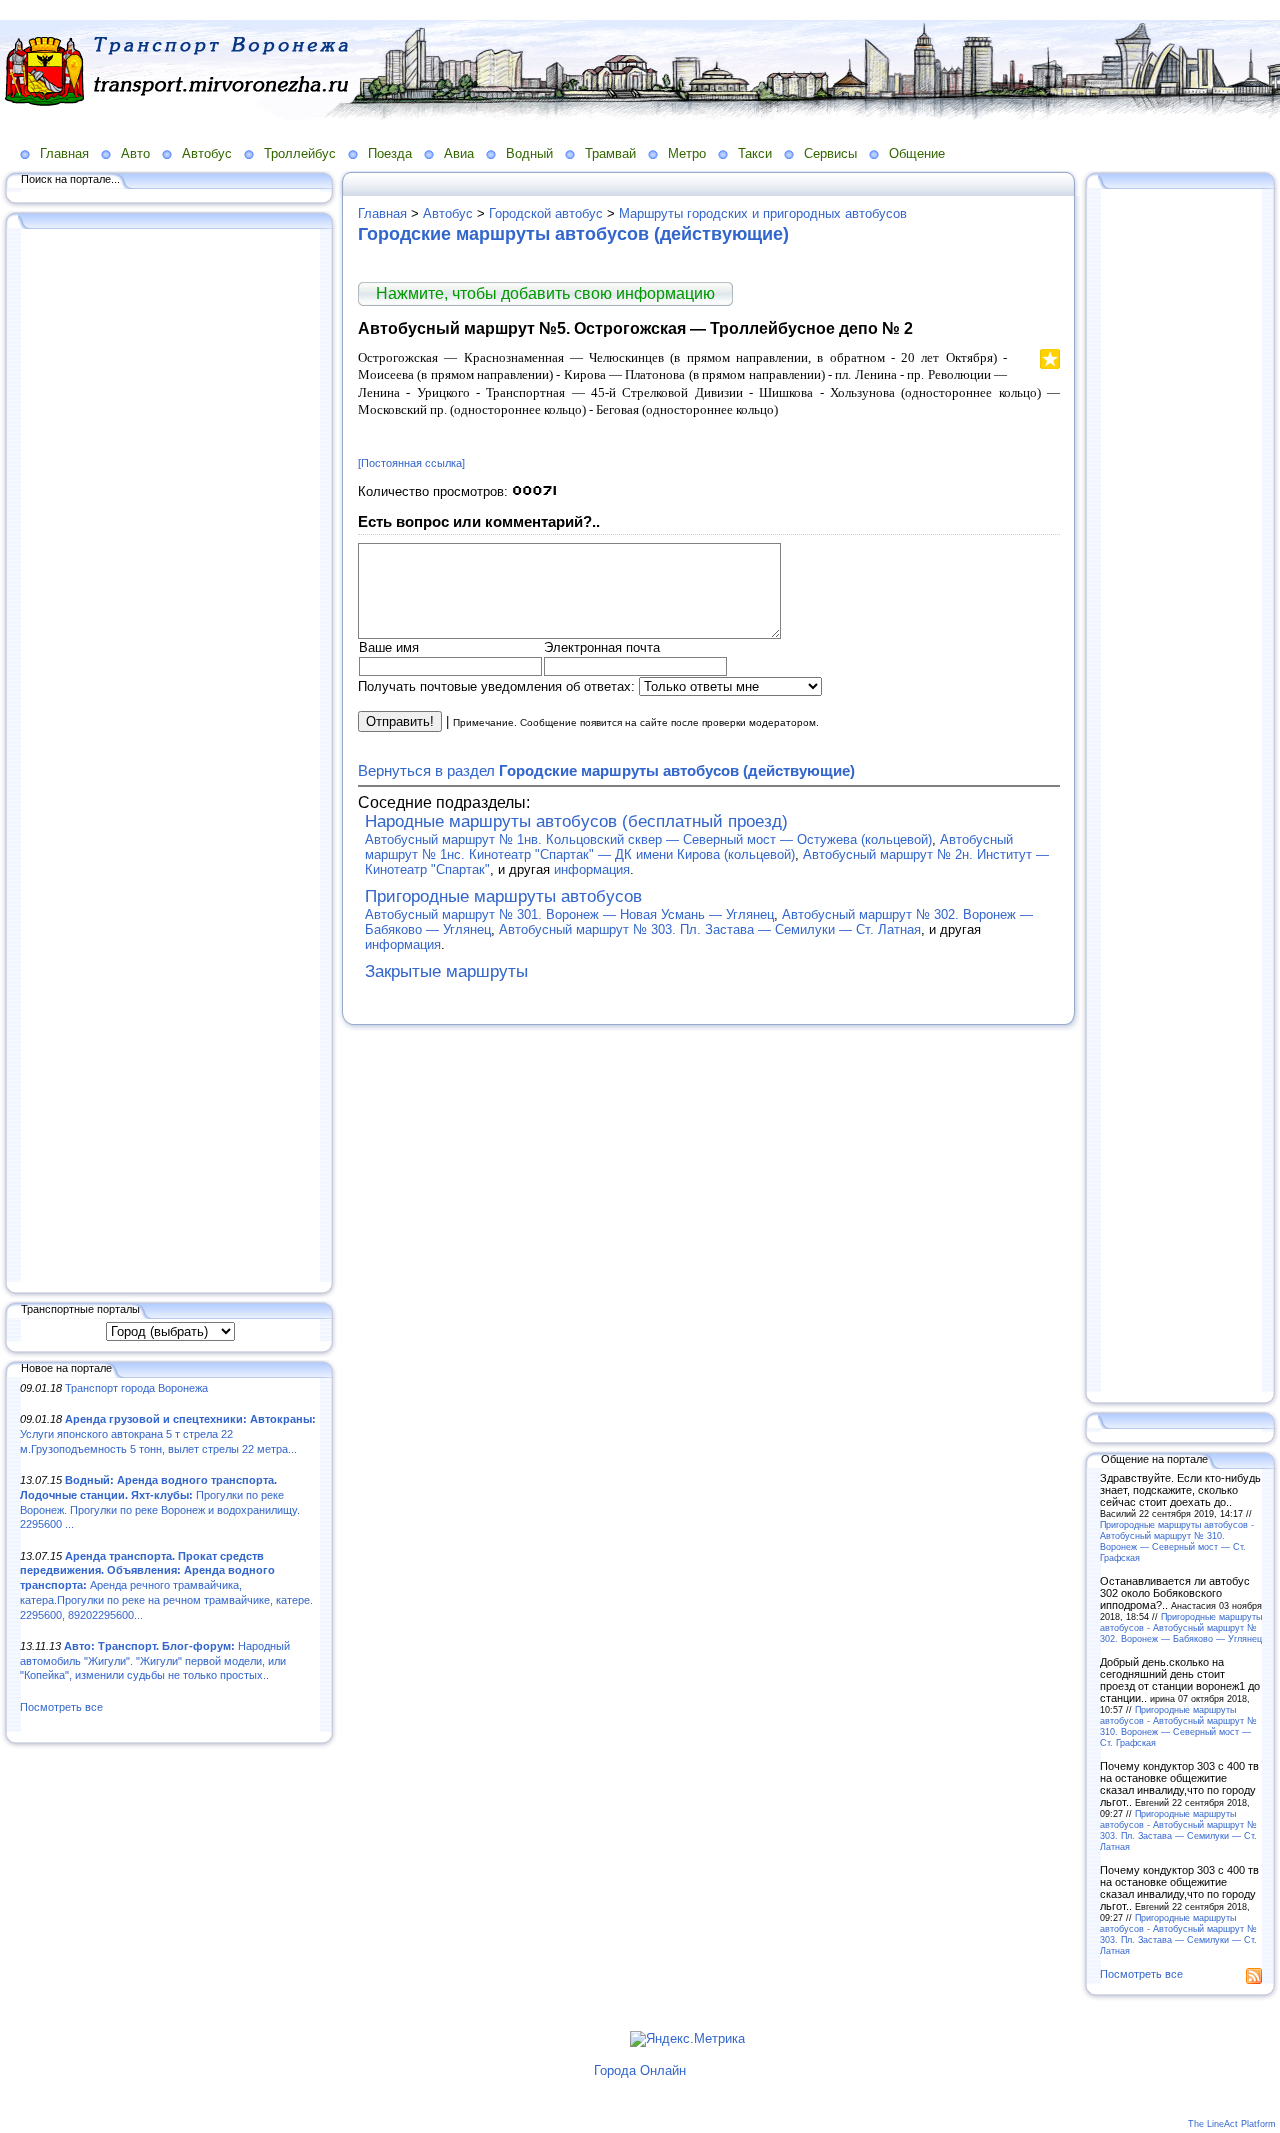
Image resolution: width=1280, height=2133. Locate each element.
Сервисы (830, 153)
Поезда (390, 153)
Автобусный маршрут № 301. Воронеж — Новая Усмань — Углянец (569, 914)
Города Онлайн (640, 2070)
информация (592, 869)
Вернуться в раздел (606, 770)
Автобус (207, 153)
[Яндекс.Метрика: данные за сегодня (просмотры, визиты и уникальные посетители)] (687, 2039)
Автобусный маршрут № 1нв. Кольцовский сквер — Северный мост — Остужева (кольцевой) (648, 839)
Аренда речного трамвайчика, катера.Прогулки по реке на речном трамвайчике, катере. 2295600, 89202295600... (166, 1585)
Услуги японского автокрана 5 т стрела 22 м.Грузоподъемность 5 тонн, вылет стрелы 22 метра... (168, 1433)
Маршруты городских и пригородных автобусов (763, 213)
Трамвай (610, 153)
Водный (529, 153)
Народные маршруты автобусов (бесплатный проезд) (576, 821)
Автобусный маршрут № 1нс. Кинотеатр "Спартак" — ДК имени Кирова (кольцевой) (689, 847)
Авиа (459, 153)
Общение (917, 153)
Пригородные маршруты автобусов (503, 896)
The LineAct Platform (1232, 2124)
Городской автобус (546, 213)
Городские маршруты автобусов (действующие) (573, 234)
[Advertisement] (170, 757)
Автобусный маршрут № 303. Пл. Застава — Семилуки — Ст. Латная (710, 929)
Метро (687, 153)
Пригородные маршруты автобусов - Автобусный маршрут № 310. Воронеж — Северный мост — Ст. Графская (1177, 1541)
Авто (135, 153)
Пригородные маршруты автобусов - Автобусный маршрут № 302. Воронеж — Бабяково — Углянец (1181, 1627)
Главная (64, 153)
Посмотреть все (61, 1707)
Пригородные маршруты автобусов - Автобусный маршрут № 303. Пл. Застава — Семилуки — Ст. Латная (1178, 1830)
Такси (755, 153)
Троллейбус (300, 153)
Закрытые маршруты (446, 971)
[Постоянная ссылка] (411, 463)
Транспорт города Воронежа (136, 1388)
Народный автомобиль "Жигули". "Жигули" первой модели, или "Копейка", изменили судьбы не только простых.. (155, 1660)
